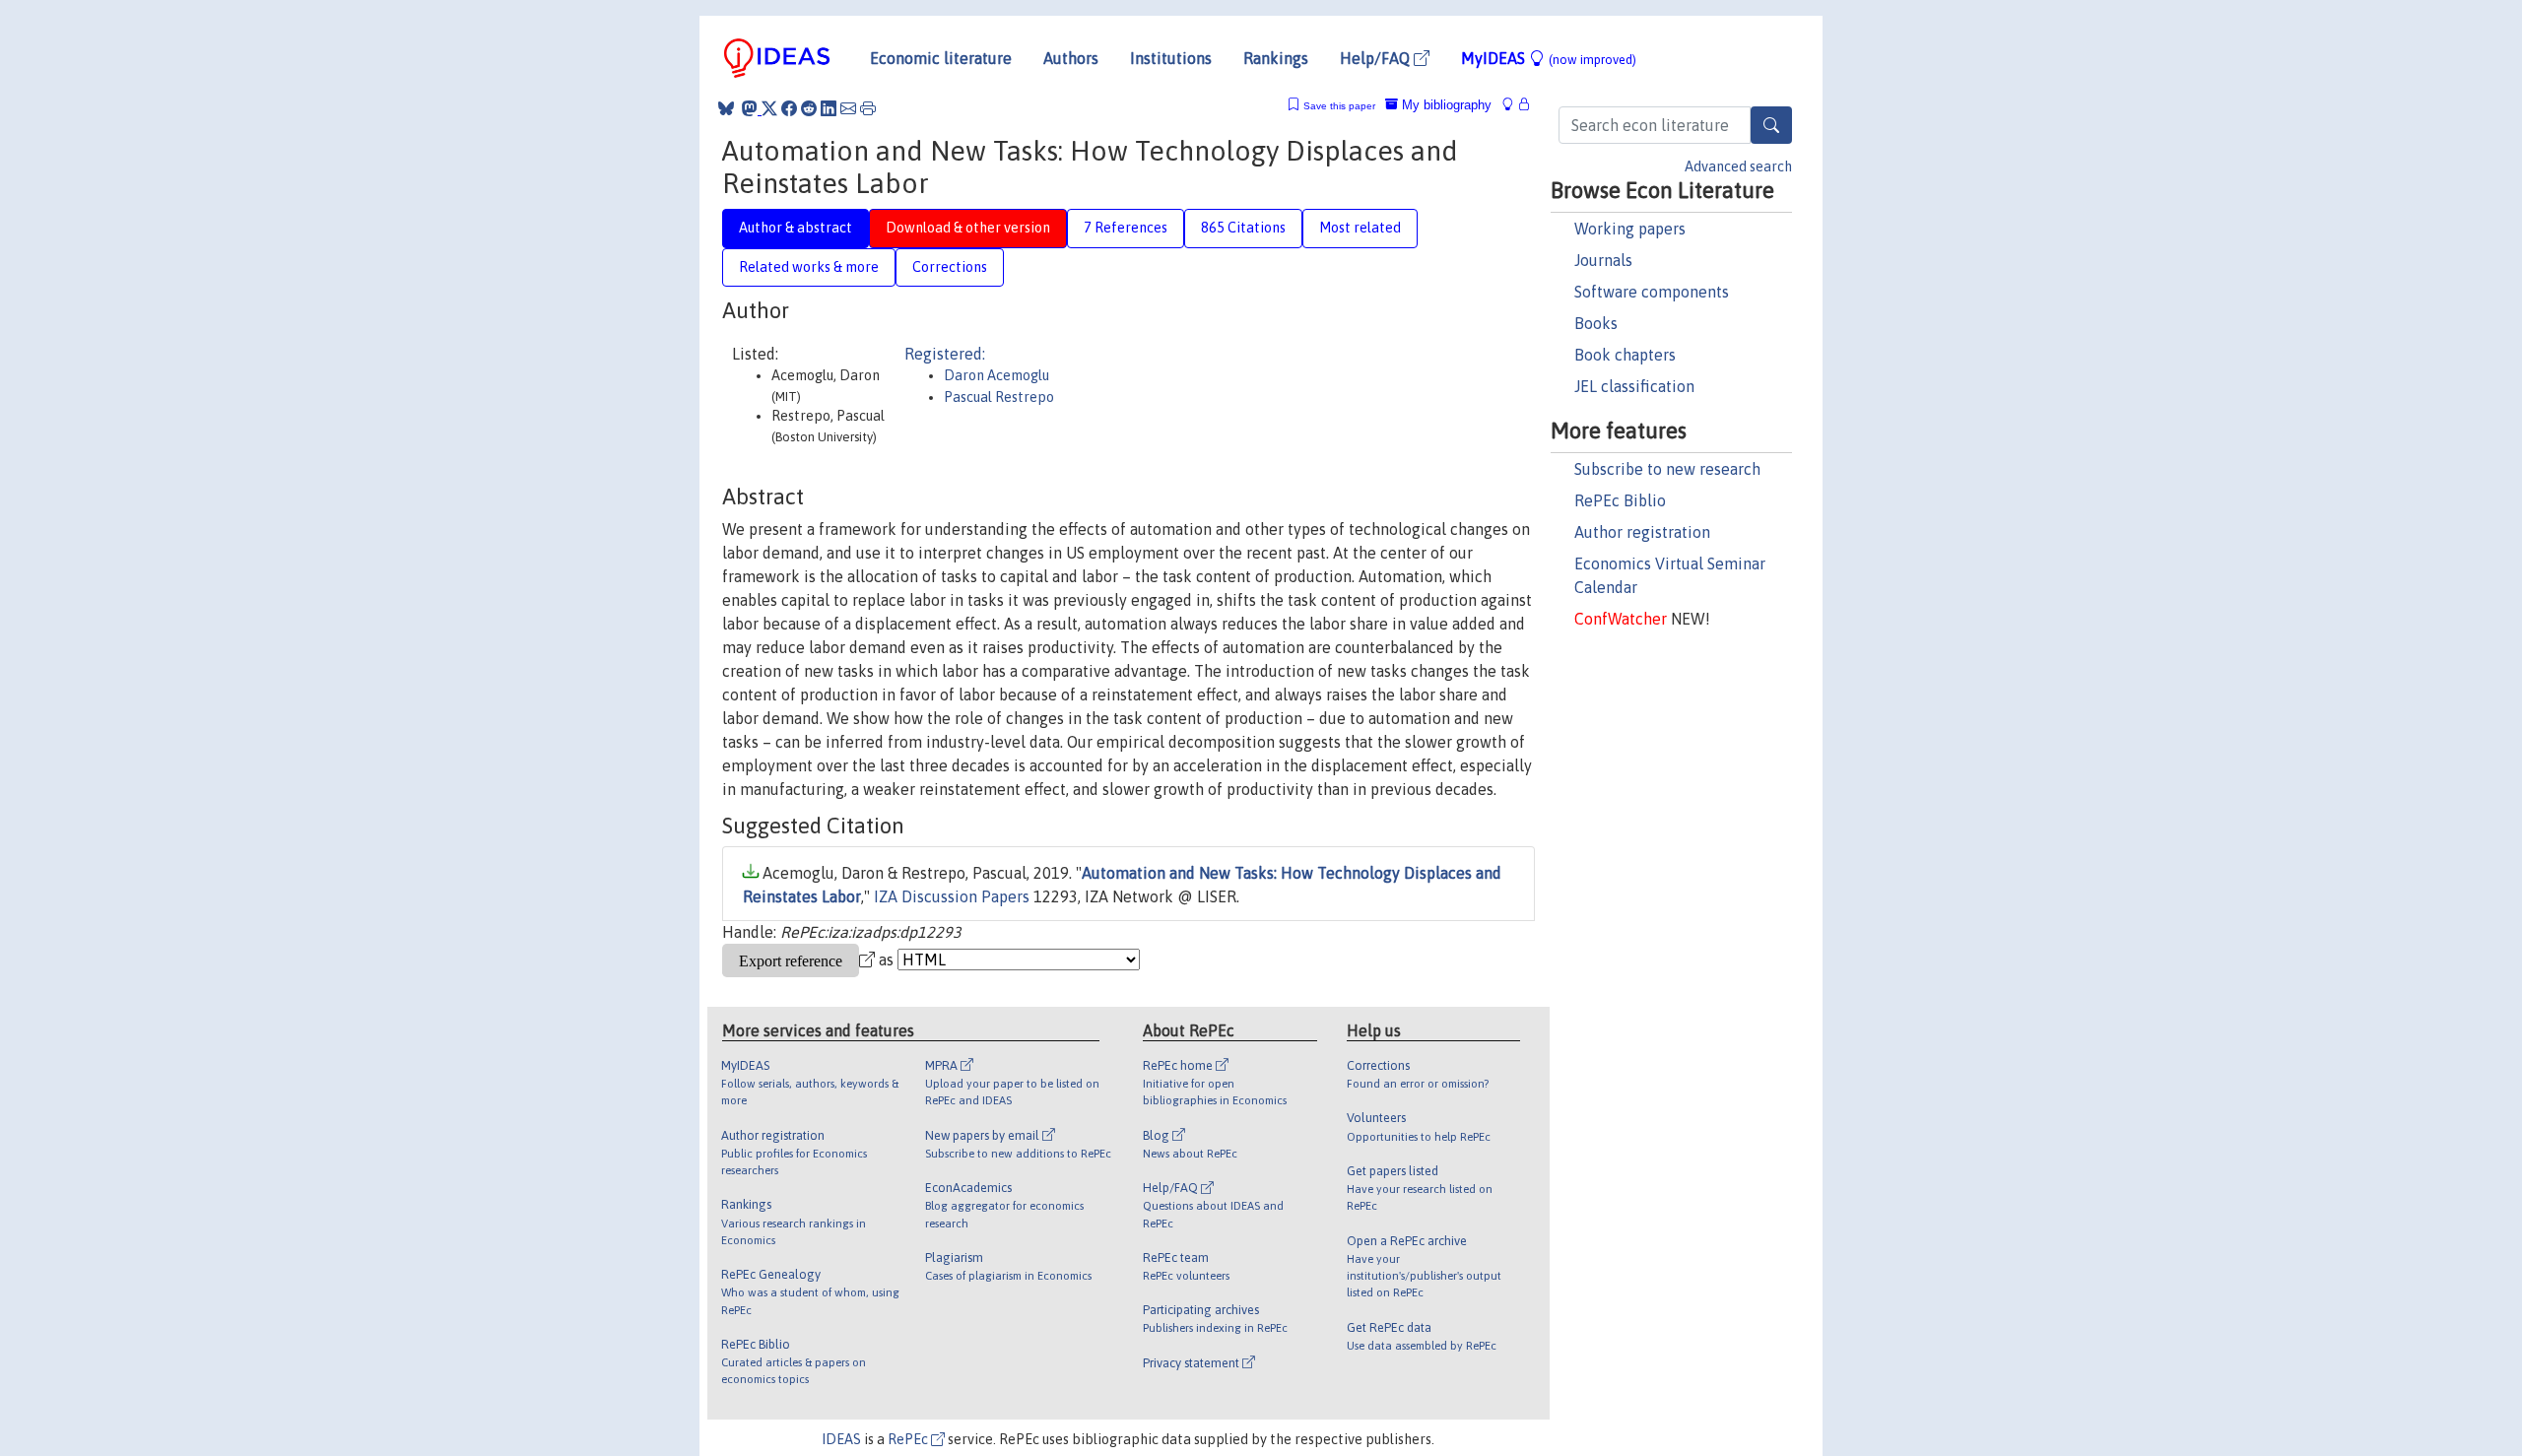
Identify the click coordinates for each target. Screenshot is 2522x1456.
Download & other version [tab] (968, 228)
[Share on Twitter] (769, 108)
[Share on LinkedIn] (829, 108)
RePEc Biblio (1620, 500)
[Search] (1771, 125)
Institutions (1171, 58)
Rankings (1276, 58)
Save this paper (1339, 106)
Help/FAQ (1377, 58)
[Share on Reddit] (809, 108)
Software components (1652, 292)
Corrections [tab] (950, 267)
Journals (1603, 260)
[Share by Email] (848, 108)
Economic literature (941, 58)
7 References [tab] (1126, 228)
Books (1596, 323)
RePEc (909, 1439)
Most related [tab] (1360, 228)
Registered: (945, 354)
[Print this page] (868, 108)
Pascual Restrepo (999, 397)
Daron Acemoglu (996, 375)
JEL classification (1634, 386)
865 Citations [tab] (1243, 228)
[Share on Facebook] (789, 108)
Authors (1071, 58)
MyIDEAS (1549, 58)
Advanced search (1738, 166)
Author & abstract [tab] (796, 228)
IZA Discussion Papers (952, 896)
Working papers (1630, 229)
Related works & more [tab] (809, 267)
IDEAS (841, 1439)
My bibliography (1445, 105)
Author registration (1642, 532)
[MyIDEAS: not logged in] (1513, 105)
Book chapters (1625, 355)
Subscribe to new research (1667, 469)
